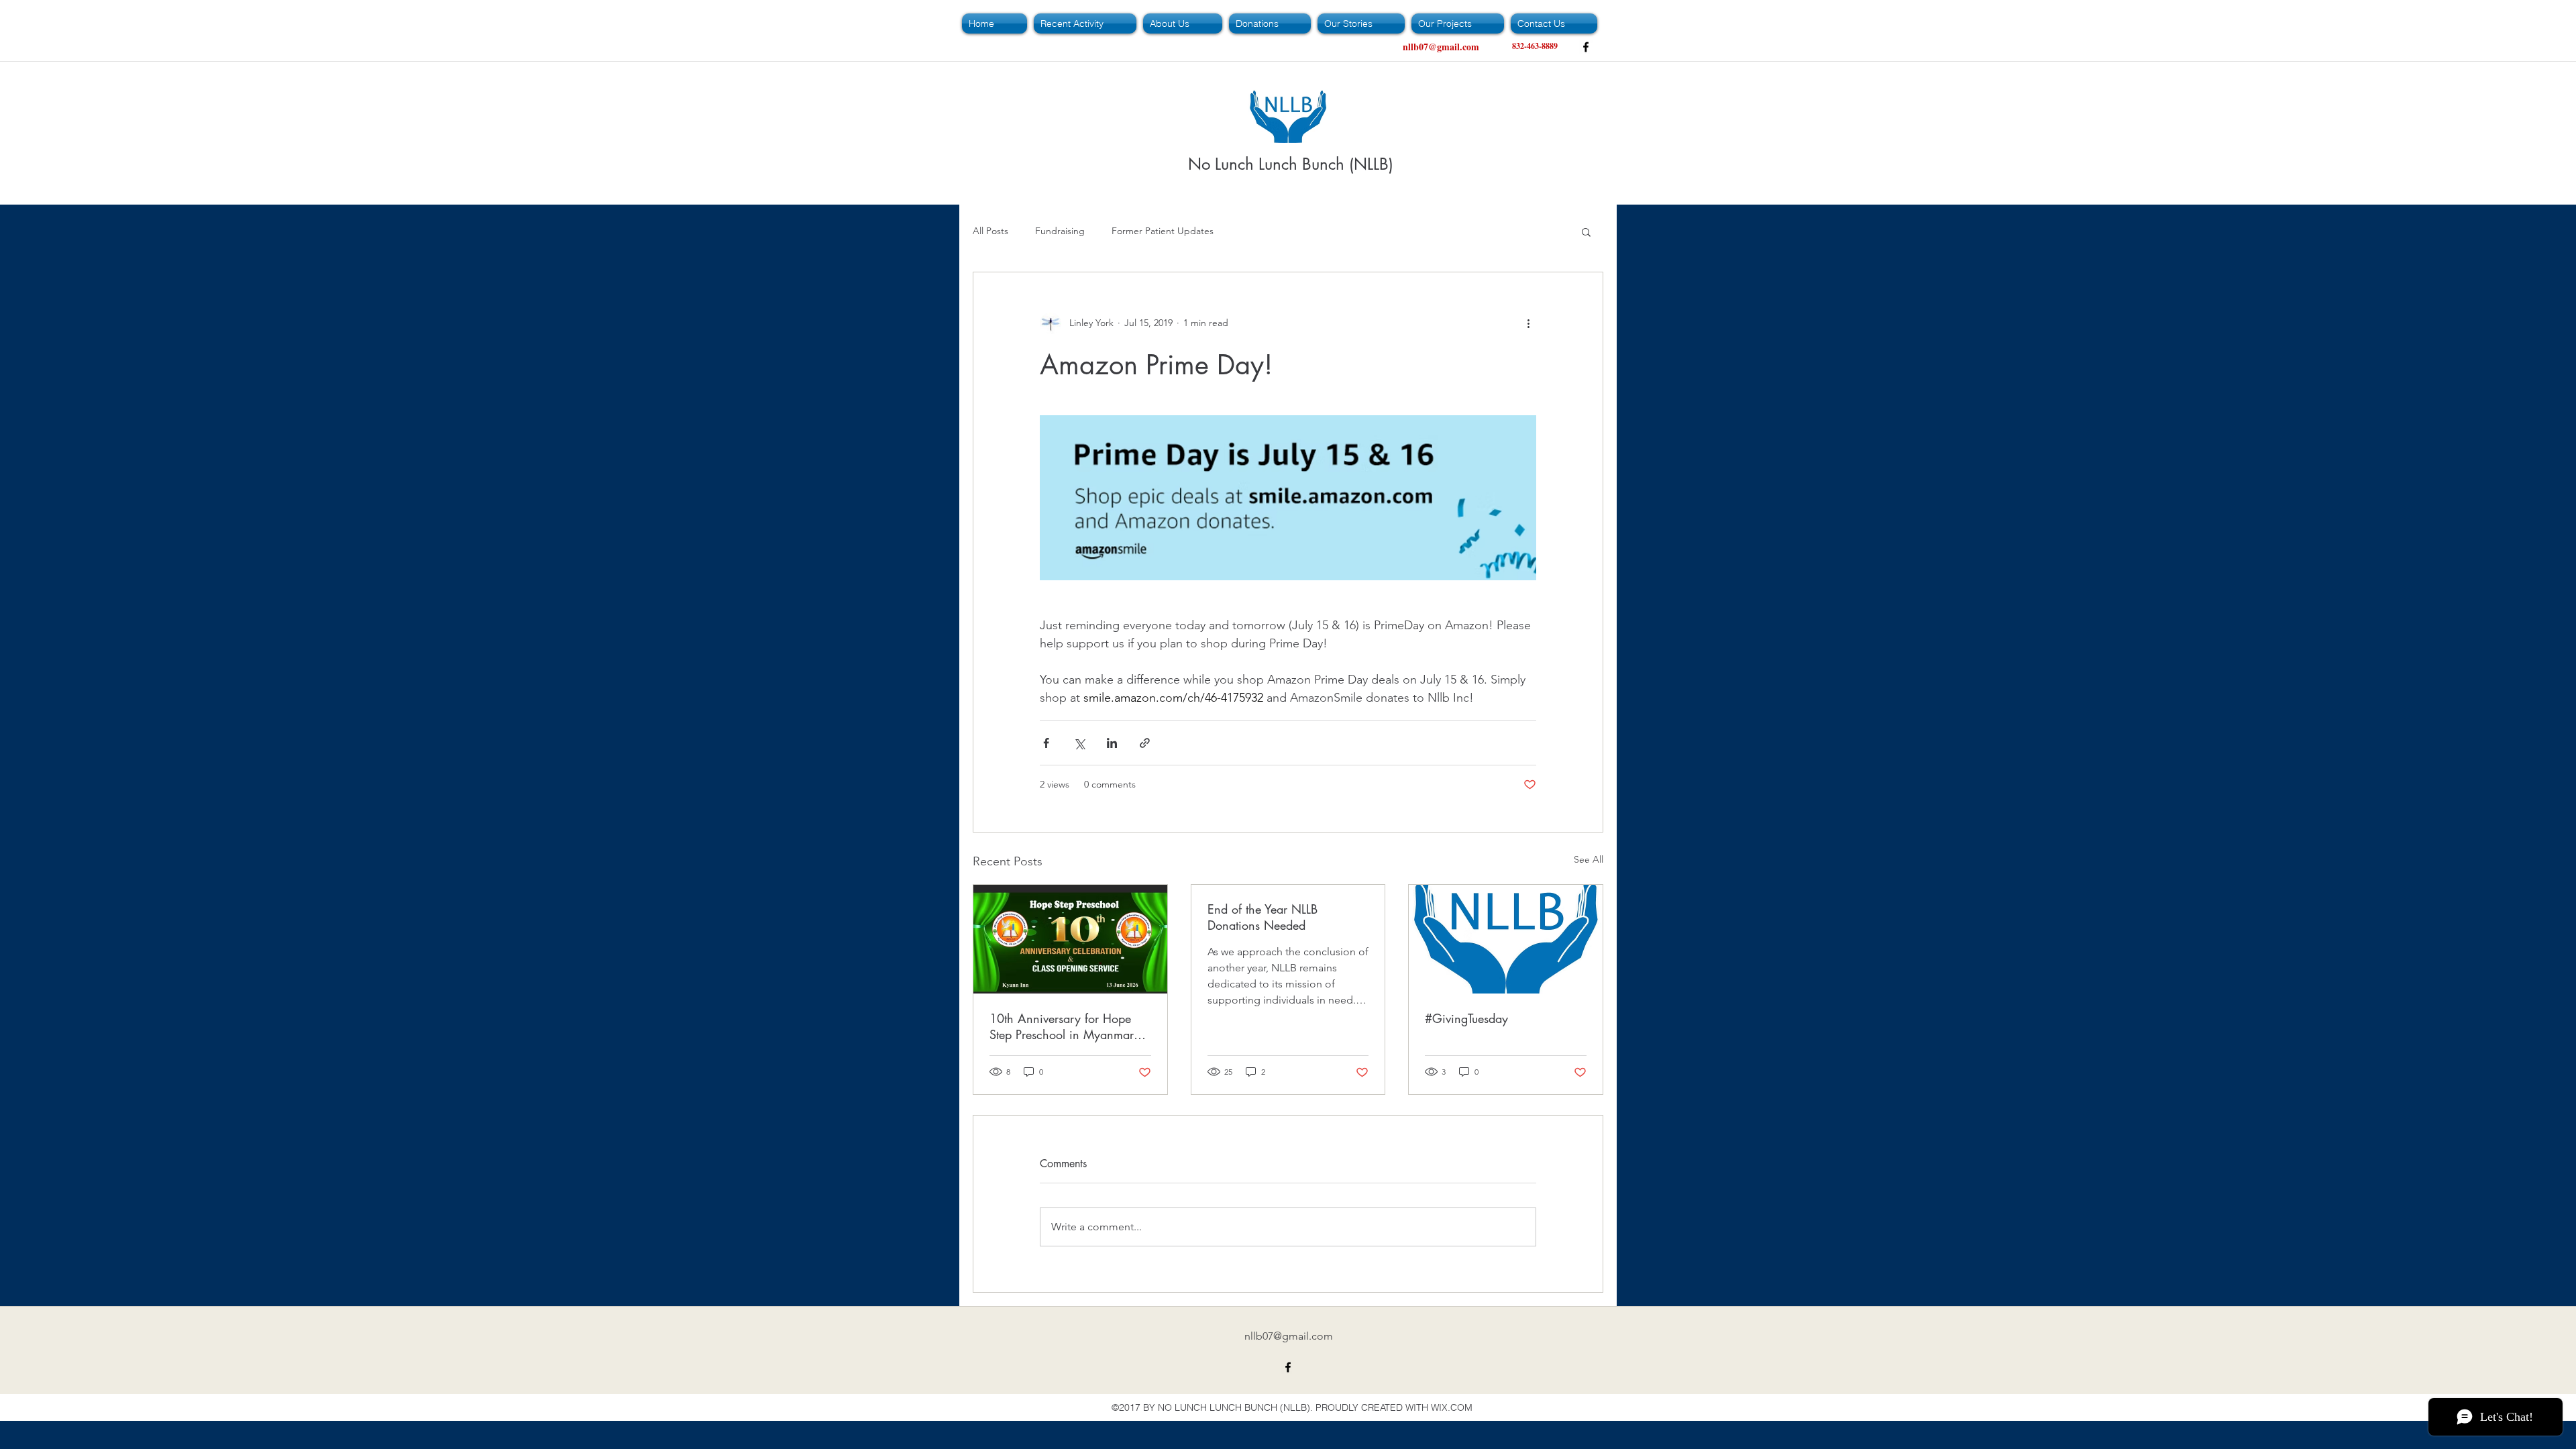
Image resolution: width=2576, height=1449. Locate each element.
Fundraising (1060, 231)
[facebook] (1586, 47)
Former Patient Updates (1163, 231)
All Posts (990, 231)
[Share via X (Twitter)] (1079, 743)
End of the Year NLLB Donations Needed (1263, 917)
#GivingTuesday (1466, 1018)
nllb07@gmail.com (1441, 47)
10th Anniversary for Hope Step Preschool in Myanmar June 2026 (1062, 1026)
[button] (1586, 231)
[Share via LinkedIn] (1112, 743)
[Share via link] (1145, 743)
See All (1589, 859)
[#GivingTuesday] (1506, 939)
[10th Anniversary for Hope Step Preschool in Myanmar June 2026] (1070, 939)
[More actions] (1528, 323)
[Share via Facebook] (1046, 743)
